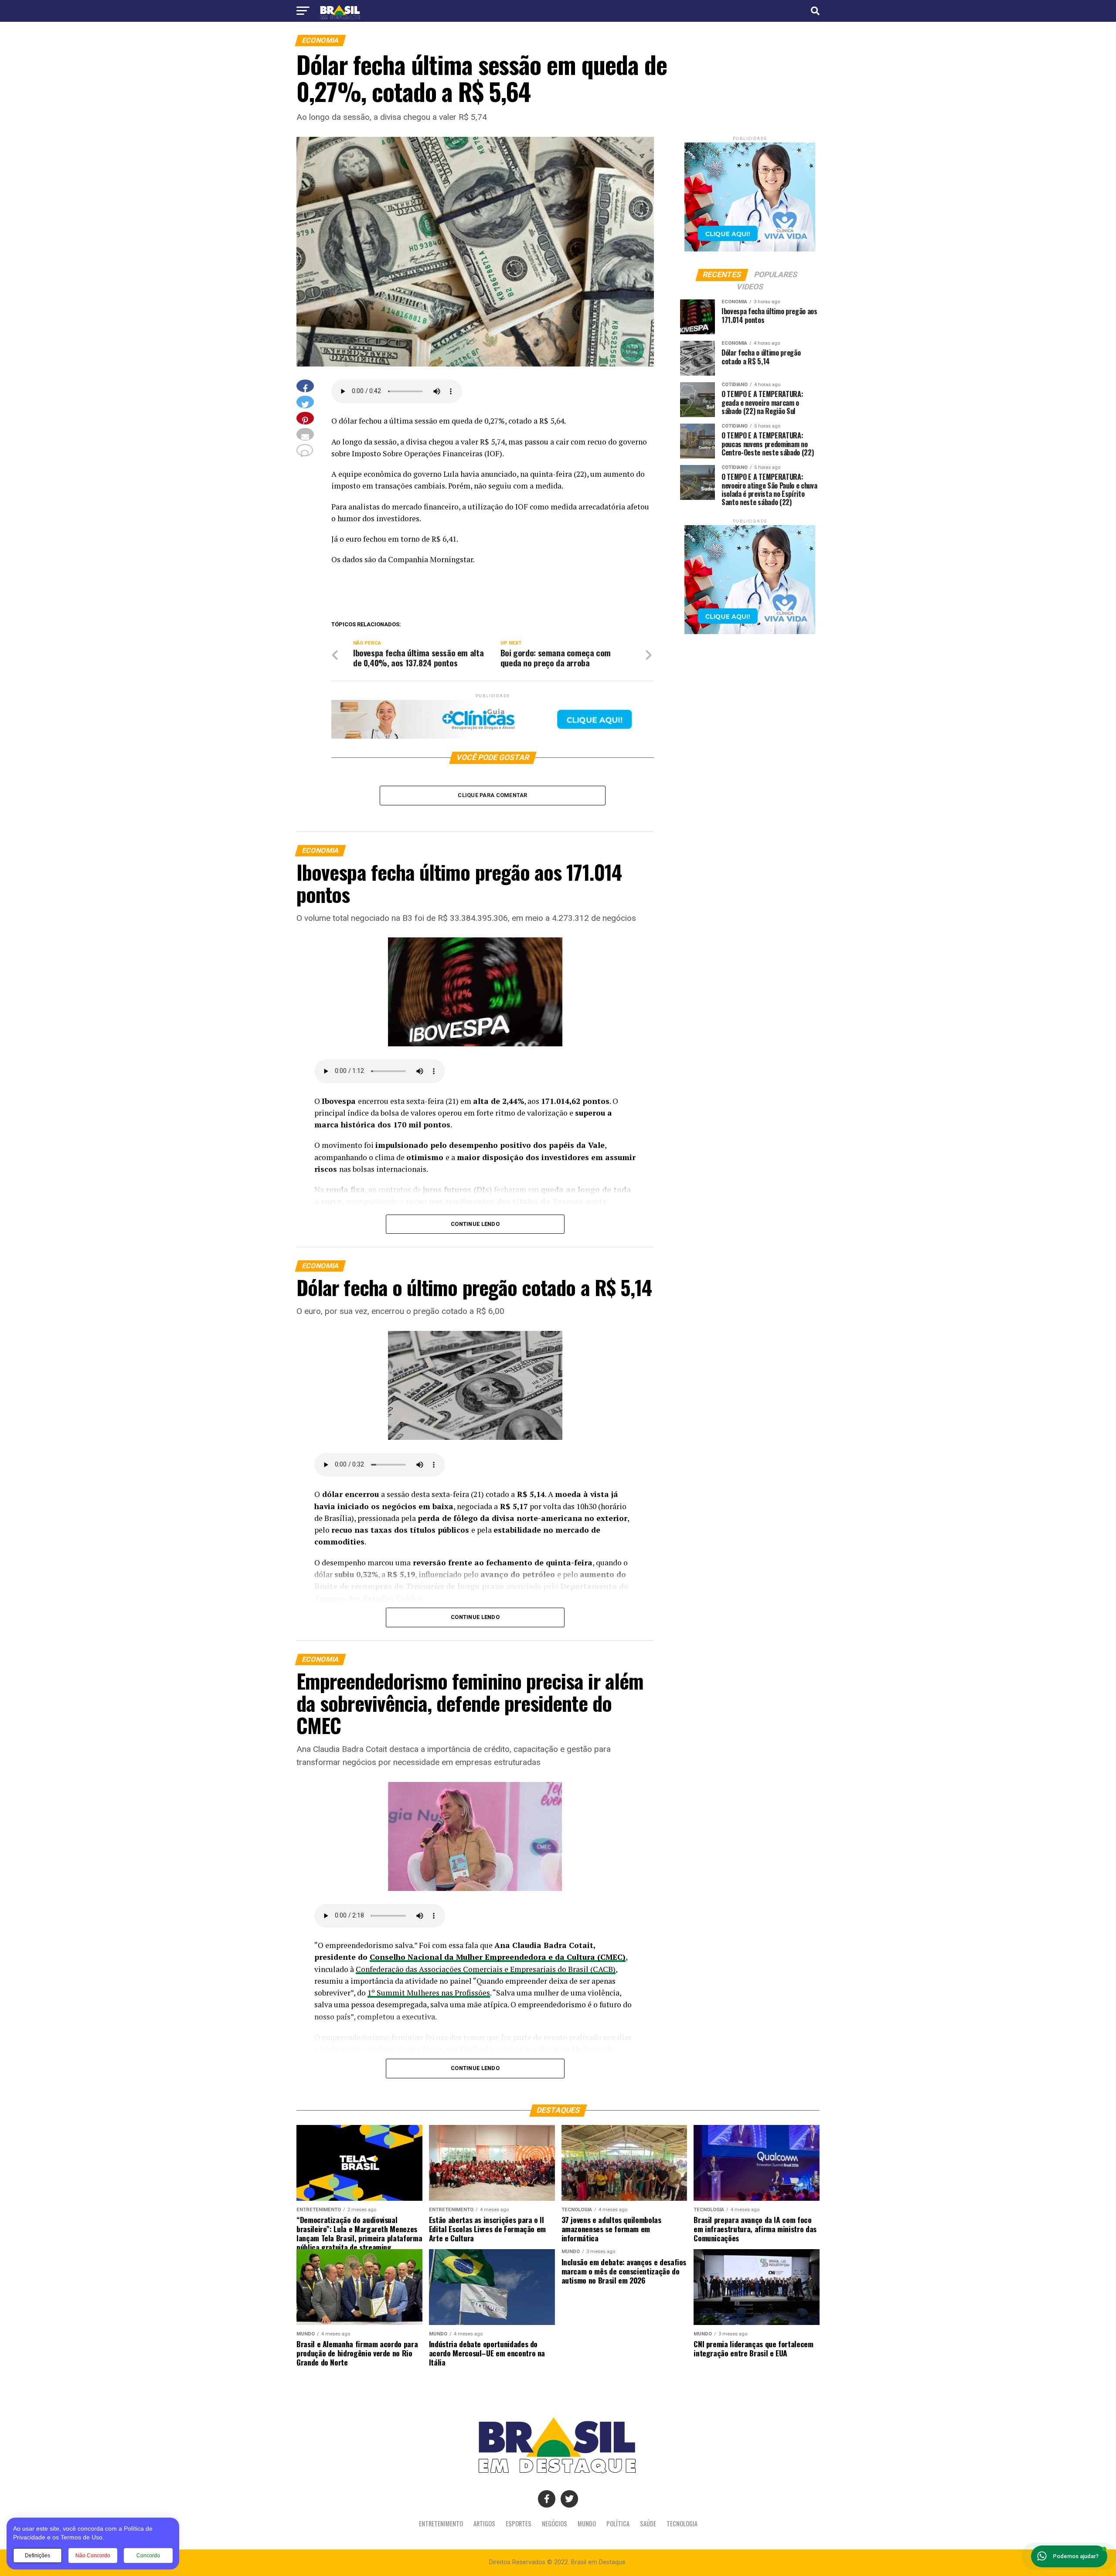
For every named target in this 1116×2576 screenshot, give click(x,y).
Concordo (148, 2556)
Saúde (648, 2523)
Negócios (555, 2523)
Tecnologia (682, 2523)
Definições (37, 2556)
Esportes (519, 2523)
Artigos (484, 2523)
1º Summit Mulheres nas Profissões (429, 1993)
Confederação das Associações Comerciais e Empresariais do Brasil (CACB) (486, 1969)
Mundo (587, 2523)
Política (618, 2523)
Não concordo (93, 2556)
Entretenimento (441, 2523)
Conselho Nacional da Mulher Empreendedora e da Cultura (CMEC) (498, 1957)
